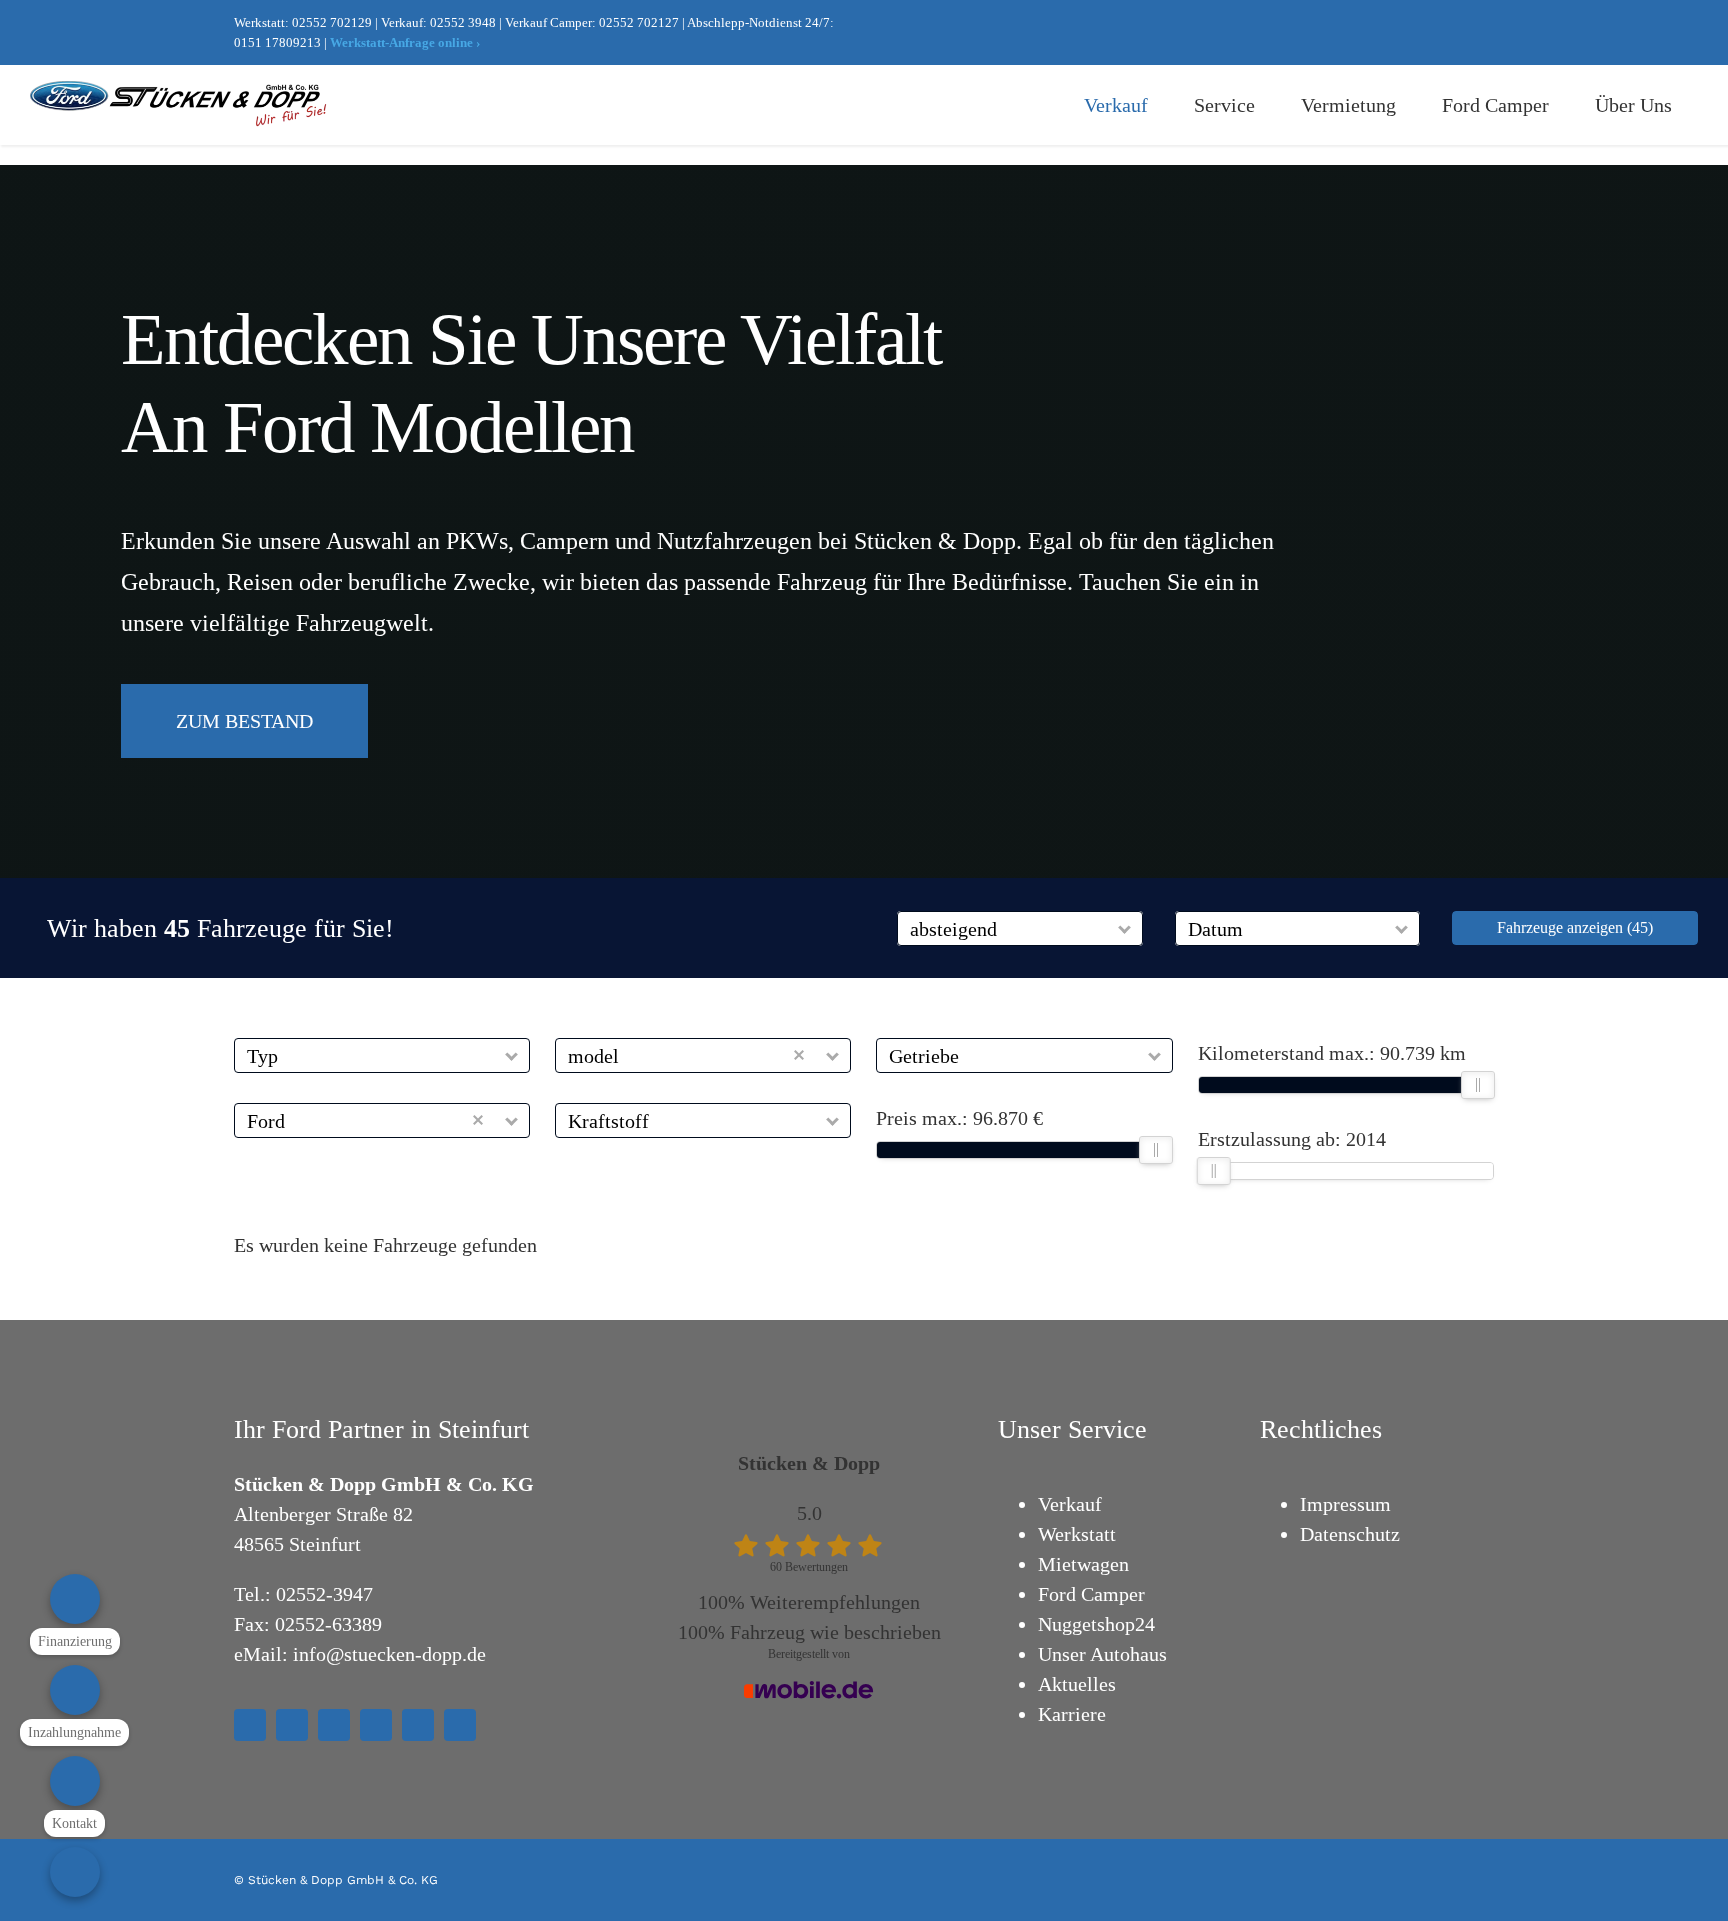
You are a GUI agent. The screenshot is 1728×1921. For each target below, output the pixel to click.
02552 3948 (463, 22)
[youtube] (1424, 33)
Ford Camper (1091, 1594)
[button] (1125, 928)
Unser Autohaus (1102, 1654)
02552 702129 (332, 22)
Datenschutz (1350, 1534)
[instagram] (1392, 33)
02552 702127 (639, 22)
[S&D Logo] (180, 91)
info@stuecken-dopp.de (389, 1654)
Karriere (1072, 1714)
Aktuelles (1077, 1684)
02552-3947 (324, 1594)
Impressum (1345, 1504)
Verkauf (1070, 1504)
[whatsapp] (1456, 33)
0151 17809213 (277, 42)
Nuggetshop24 (1096, 1624)
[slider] (1157, 1150)
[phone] (460, 1725)
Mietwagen (1083, 1564)
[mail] (1488, 33)
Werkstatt (1077, 1534)
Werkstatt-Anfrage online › (405, 42)
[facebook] (1360, 33)
